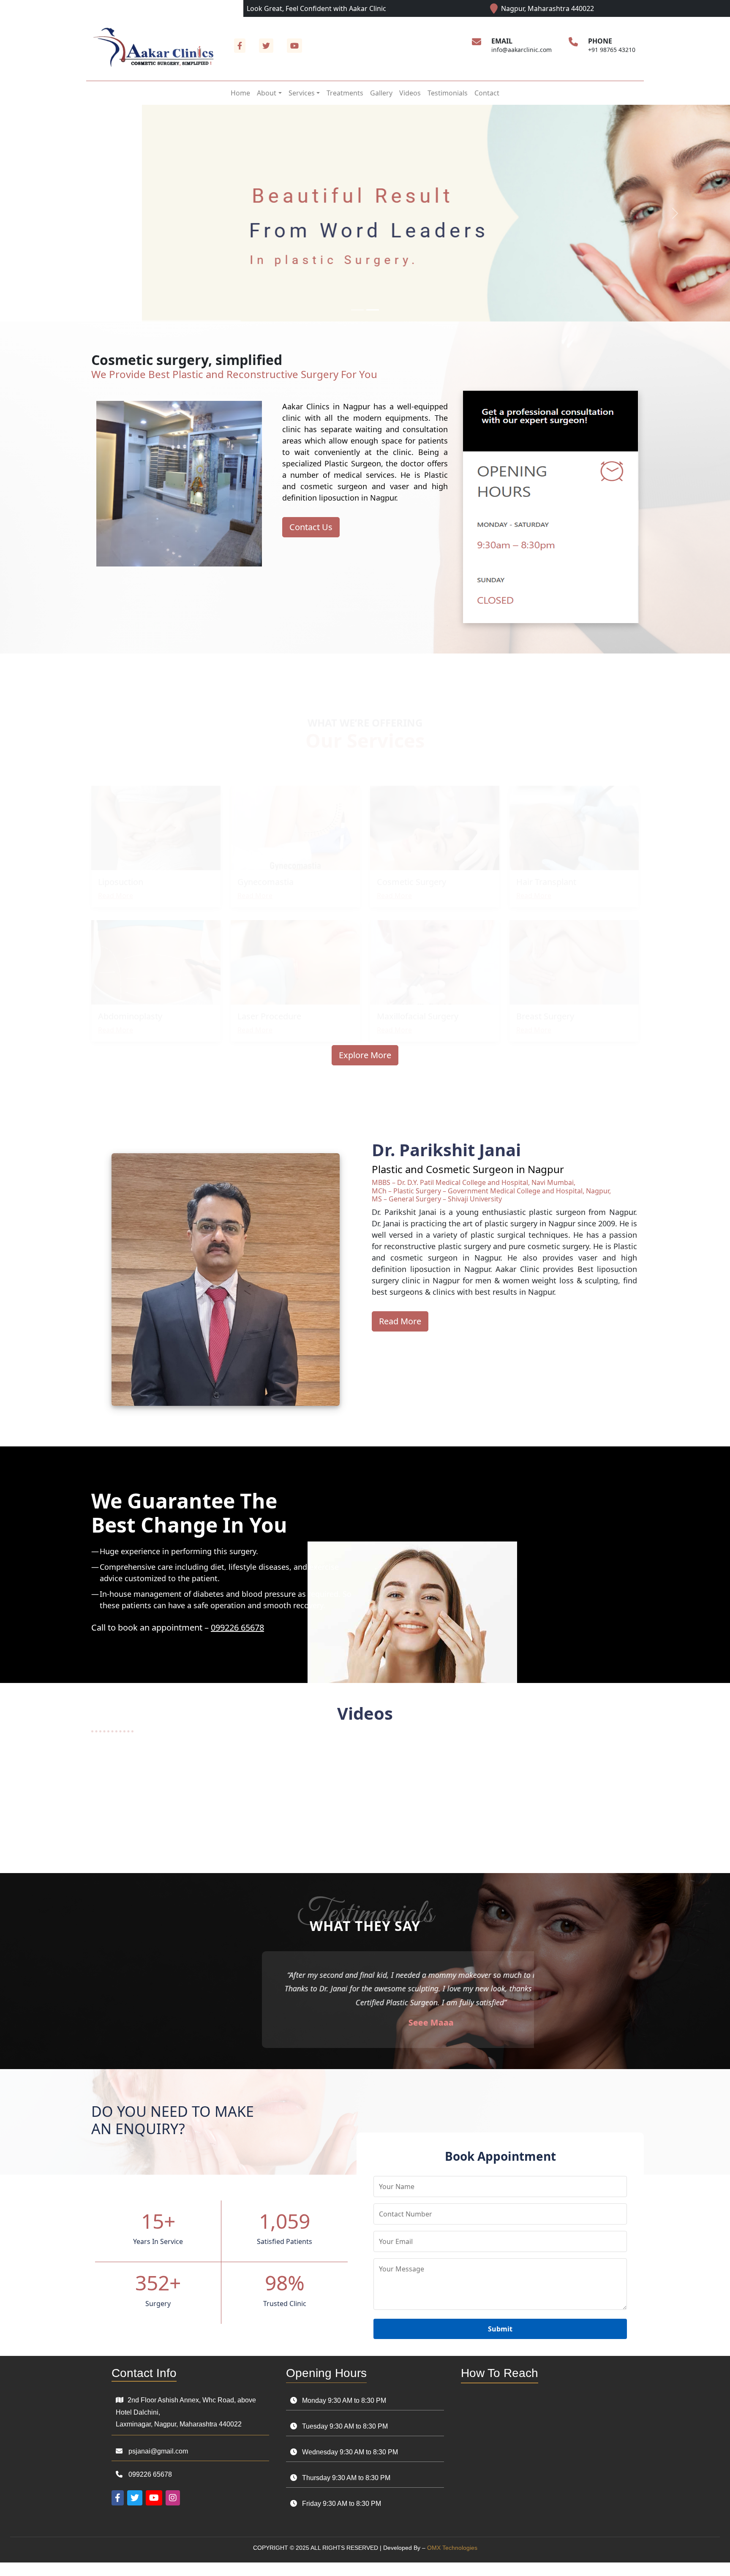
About (267, 93)
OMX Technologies (452, 2561)
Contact (487, 93)
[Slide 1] (357, 310)
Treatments (345, 93)
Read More (116, 880)
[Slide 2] (373, 310)
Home (240, 93)
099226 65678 (237, 1627)
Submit (500, 2343)
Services (302, 93)
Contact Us (311, 527)
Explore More (365, 1055)
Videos (410, 93)
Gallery (381, 93)
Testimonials (448, 93)
